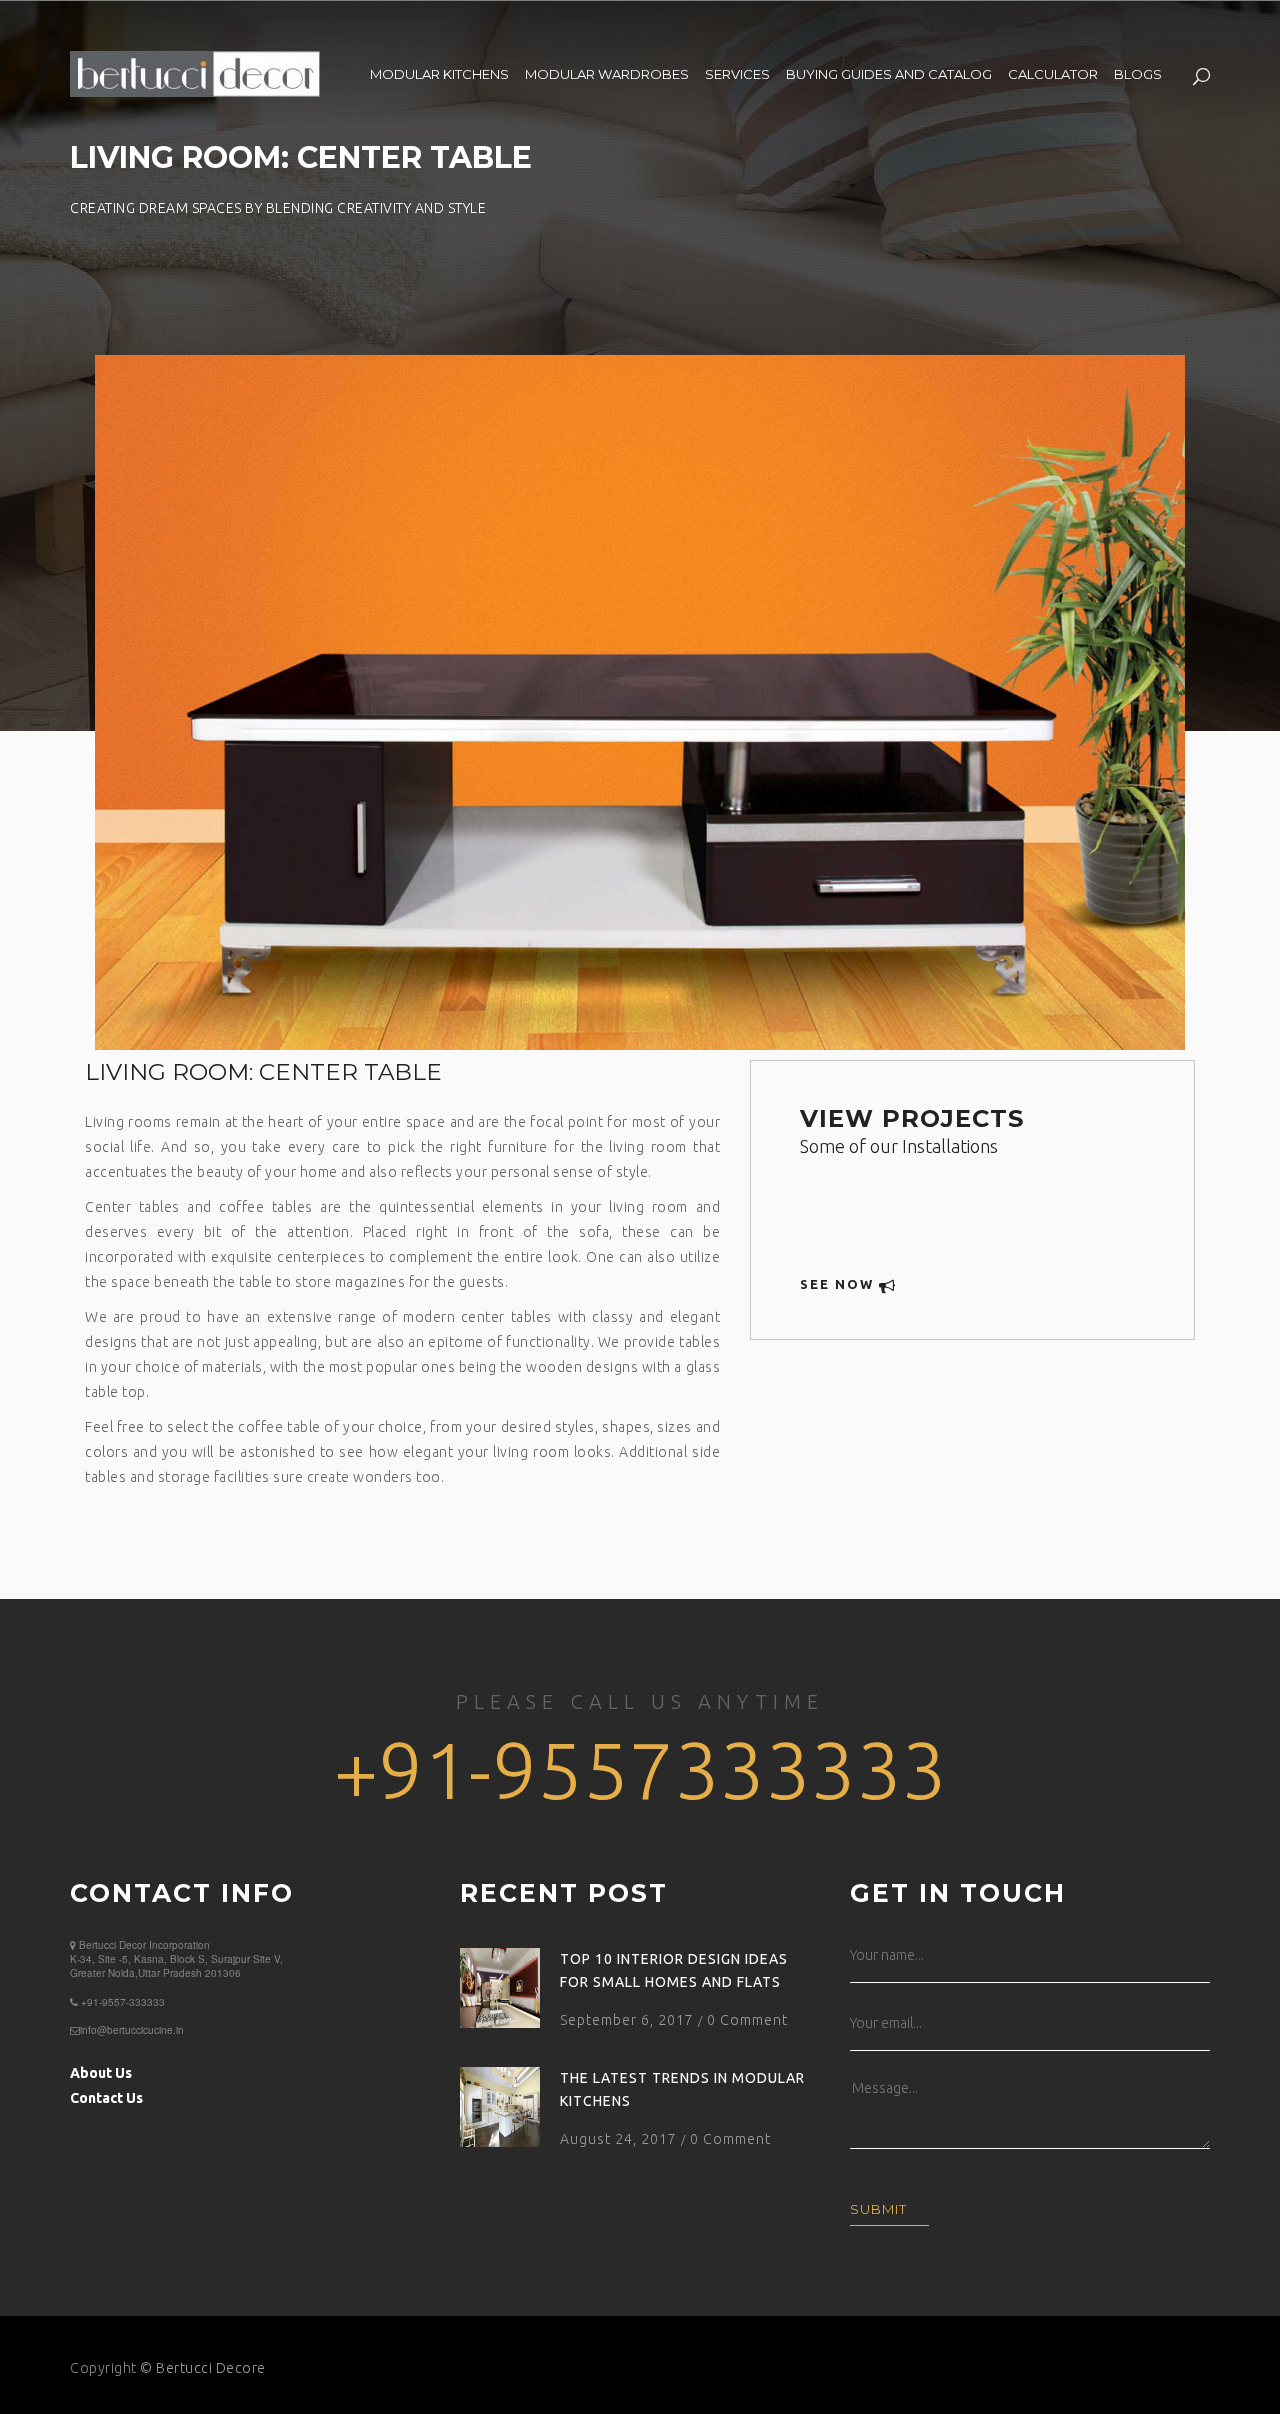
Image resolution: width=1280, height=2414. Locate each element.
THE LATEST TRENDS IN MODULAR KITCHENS (682, 2089)
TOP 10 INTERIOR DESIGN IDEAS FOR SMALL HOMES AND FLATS (674, 1970)
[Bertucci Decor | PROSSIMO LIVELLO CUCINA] (195, 71)
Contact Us (106, 2098)
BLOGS (1138, 74)
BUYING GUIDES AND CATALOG (889, 74)
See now (839, 1284)
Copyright (103, 2368)
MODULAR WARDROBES (607, 74)
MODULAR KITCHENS (439, 74)
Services (737, 74)
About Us (101, 2073)
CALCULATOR (1053, 74)
